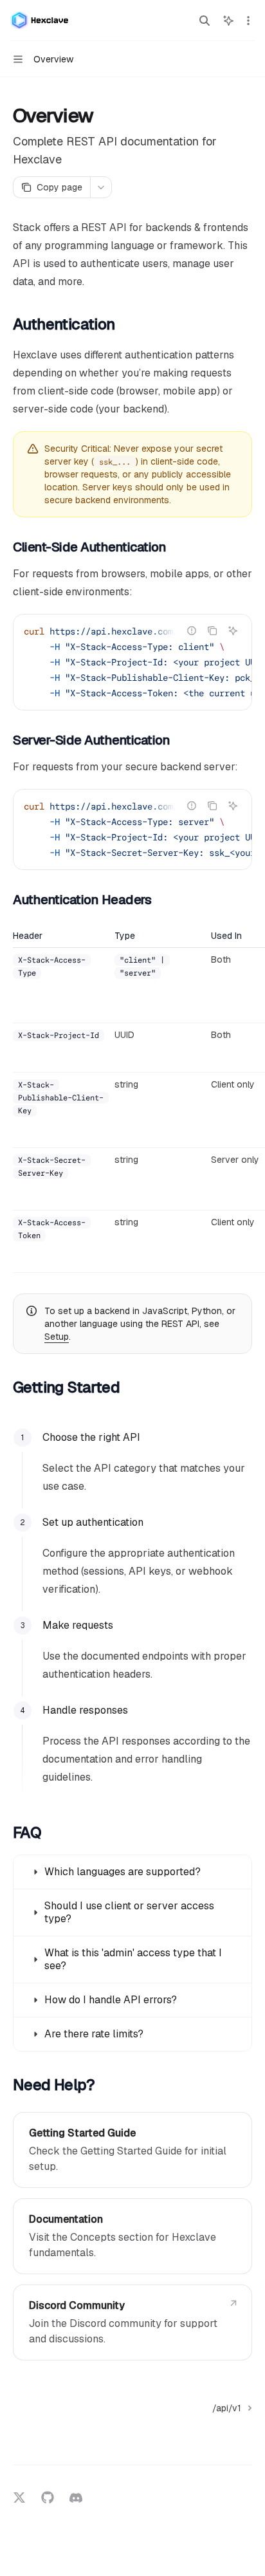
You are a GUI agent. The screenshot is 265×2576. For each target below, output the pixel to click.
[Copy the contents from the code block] (212, 631)
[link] (132, 2150)
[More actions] (248, 21)
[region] (132, 1101)
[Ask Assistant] (233, 631)
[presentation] (132, 662)
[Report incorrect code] (192, 631)
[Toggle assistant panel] (228, 21)
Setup (57, 1337)
